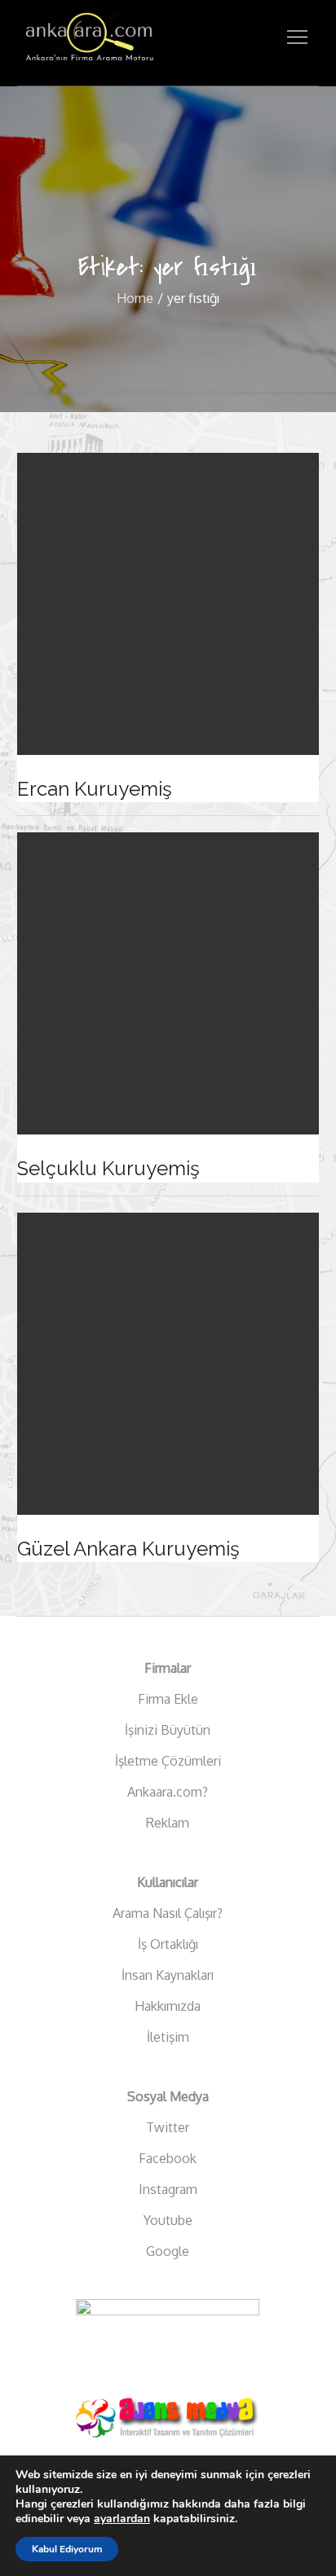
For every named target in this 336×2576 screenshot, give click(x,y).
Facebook (168, 2158)
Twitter (168, 2127)
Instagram (168, 2189)
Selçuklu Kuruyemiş (108, 1168)
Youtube (168, 2220)
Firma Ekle (168, 1699)
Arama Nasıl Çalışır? (168, 1913)
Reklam (168, 1823)
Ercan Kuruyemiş (95, 789)
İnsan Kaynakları (168, 1975)
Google (168, 2251)
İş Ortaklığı (168, 1944)
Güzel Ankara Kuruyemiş (128, 1549)
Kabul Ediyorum (67, 2549)
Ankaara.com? (168, 1792)
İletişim (168, 2037)
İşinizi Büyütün (168, 1730)
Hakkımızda (168, 2006)
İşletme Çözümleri (168, 1761)
